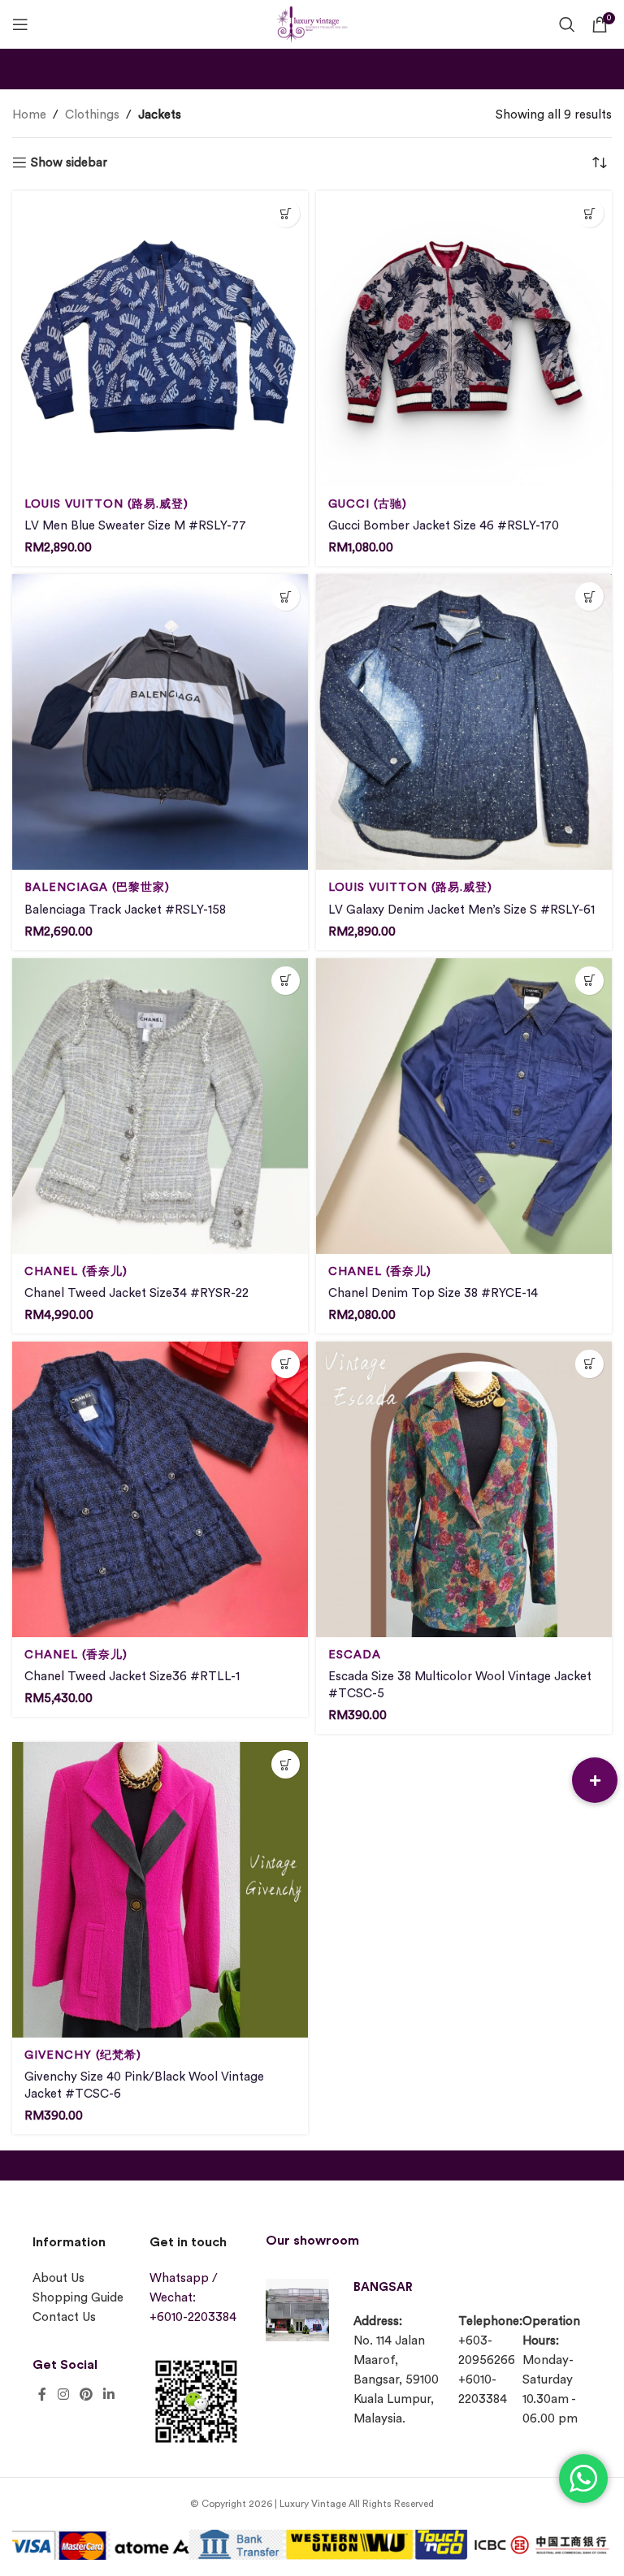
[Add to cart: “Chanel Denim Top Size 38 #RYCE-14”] (589, 981)
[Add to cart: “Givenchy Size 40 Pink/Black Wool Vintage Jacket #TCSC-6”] (286, 1764)
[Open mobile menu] (20, 24)
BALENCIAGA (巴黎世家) (97, 887)
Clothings (92, 115)
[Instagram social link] (63, 2395)
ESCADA (355, 1655)
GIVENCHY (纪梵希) (83, 2055)
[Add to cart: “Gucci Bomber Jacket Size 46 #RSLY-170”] (589, 213)
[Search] (567, 24)
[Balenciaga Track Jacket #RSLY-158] (160, 722)
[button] (595, 1780)
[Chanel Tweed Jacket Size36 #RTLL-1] (160, 1489)
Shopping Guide (78, 2298)
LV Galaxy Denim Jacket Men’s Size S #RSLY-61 (461, 910)
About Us (58, 2278)
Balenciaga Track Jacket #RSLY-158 (125, 910)
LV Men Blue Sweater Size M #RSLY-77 (135, 526)
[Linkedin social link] (109, 2395)
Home (29, 115)
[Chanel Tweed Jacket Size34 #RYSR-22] (160, 1106)
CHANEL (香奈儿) (76, 1271)
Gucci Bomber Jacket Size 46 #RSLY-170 (444, 526)
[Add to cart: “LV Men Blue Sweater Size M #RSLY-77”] (286, 213)
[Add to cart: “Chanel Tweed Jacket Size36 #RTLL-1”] (286, 1364)
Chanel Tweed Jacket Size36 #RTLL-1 (132, 1677)
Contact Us (64, 2317)
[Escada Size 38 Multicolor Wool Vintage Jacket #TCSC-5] (464, 1489)
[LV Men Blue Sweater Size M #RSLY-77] (160, 339)
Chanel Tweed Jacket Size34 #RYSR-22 (136, 1293)
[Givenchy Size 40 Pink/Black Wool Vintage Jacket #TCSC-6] (160, 1890)
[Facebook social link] (42, 2395)
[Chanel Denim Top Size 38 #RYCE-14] (464, 1106)
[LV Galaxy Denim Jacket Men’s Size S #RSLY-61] (464, 722)
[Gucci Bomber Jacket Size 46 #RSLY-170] (464, 339)
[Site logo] (312, 22)
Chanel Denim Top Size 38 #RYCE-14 (433, 1293)
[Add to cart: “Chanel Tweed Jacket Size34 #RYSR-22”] (286, 981)
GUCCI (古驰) (368, 504)
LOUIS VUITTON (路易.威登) (106, 504)
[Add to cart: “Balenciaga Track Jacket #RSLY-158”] (286, 596)
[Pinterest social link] (86, 2395)
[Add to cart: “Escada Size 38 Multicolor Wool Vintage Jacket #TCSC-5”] (589, 1364)
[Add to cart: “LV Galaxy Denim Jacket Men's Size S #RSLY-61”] (589, 596)
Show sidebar (69, 163)
